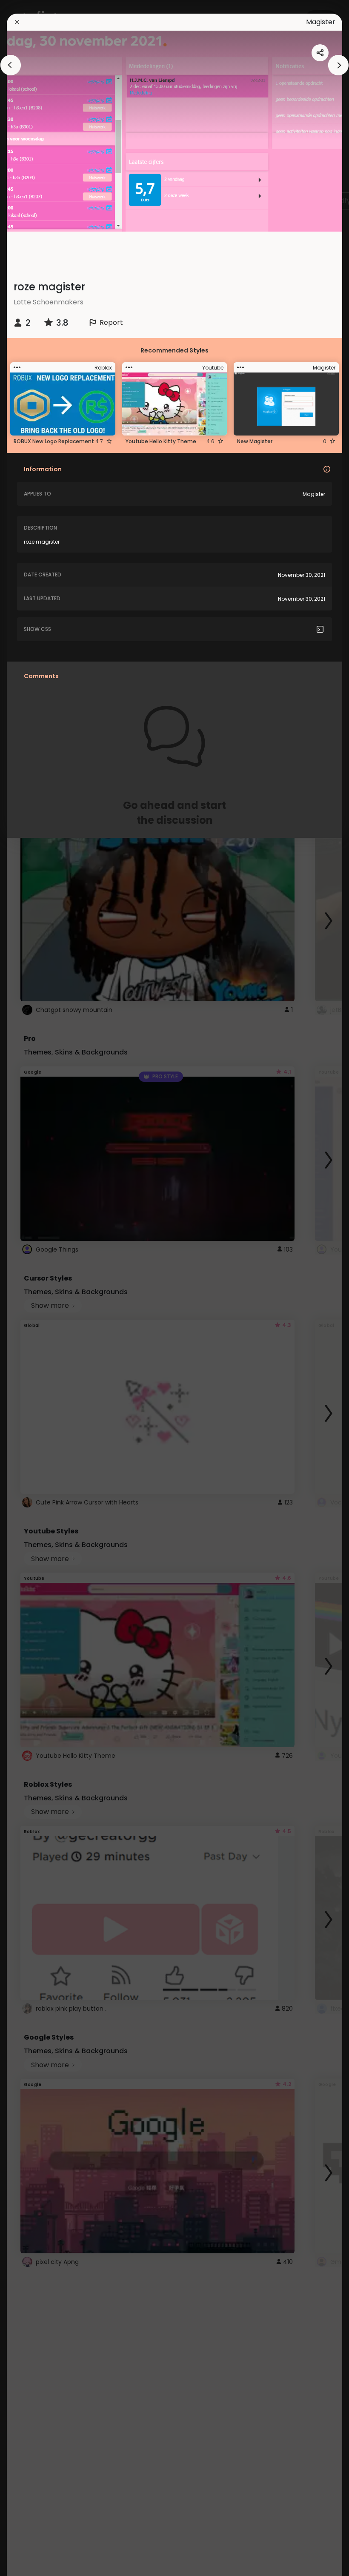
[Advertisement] (34, 1288)
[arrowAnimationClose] (11, 65)
